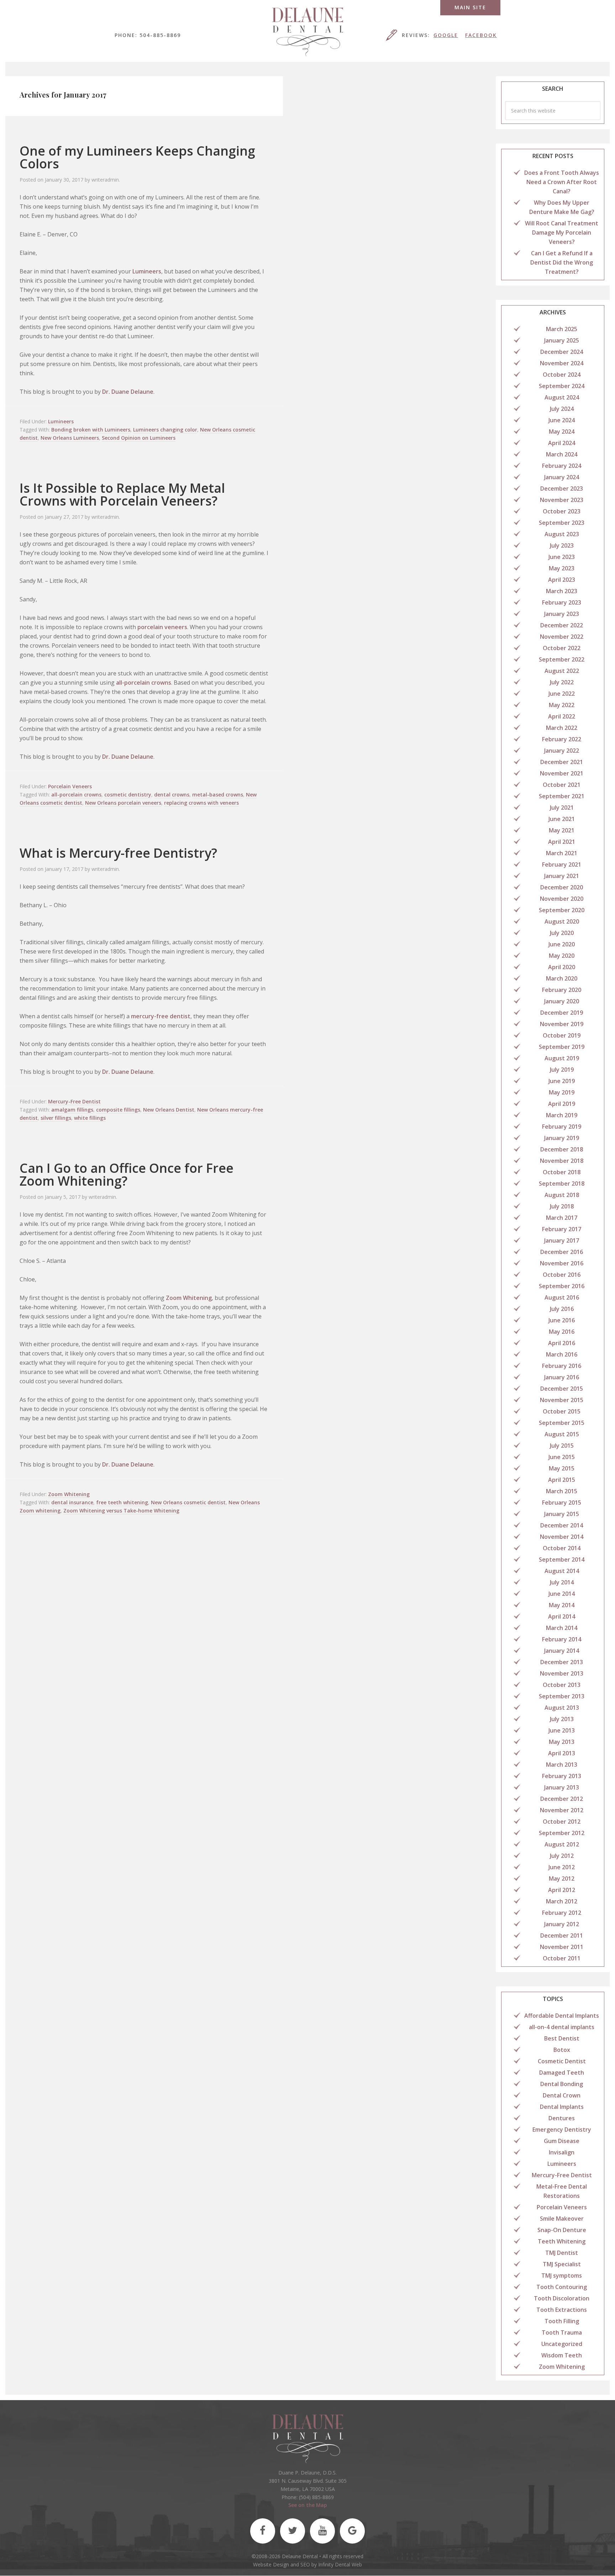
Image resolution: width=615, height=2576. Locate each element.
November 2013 (562, 1673)
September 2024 (562, 386)
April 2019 (562, 1104)
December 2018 (562, 1149)
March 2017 (562, 1218)
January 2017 (562, 1240)
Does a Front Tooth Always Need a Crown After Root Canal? (562, 182)
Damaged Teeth (562, 2073)
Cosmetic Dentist (562, 2061)
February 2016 (562, 1366)
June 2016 (562, 1320)
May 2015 (562, 1468)
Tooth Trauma (562, 2332)
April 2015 (562, 1480)
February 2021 (562, 864)
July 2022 (562, 682)
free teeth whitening (122, 1502)
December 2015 (562, 1389)
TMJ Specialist (562, 2264)
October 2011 (562, 1958)
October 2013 (562, 1685)
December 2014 (562, 1525)
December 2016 (562, 1252)
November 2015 (562, 1400)
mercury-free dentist (161, 1016)
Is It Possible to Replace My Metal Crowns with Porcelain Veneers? (122, 494)
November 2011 (562, 1947)
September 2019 (562, 1047)
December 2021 (562, 762)
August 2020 (562, 921)
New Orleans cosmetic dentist (188, 1502)
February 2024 (562, 466)
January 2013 (562, 1787)
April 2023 (562, 580)
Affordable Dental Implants (562, 2016)
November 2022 (562, 637)
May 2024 (562, 432)
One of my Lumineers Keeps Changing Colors (137, 157)
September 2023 (562, 523)
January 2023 (562, 614)
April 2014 (562, 1616)
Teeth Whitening (562, 2241)
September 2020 (562, 910)
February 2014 (562, 1639)
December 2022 (562, 625)
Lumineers (147, 271)
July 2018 (562, 1206)
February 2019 (562, 1127)
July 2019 (562, 1070)
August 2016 (562, 1297)
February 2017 (562, 1229)
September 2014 (562, 1559)
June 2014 (562, 1594)
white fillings (90, 1118)
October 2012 (562, 1822)
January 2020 (562, 1001)
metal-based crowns (218, 795)
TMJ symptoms (562, 2275)
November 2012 (562, 1810)
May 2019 (562, 1092)
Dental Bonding (562, 2084)
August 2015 (562, 1434)
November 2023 (562, 500)
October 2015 (562, 1411)
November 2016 (562, 1263)
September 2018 (562, 1184)
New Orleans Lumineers (70, 438)
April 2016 (562, 1343)
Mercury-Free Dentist (74, 1101)
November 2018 (562, 1161)
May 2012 (562, 1879)
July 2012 (562, 1856)
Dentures (562, 2118)
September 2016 (562, 1286)
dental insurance (72, 1502)
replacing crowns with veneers (201, 803)
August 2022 (562, 671)
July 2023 (562, 545)
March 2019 (562, 1115)
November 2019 (562, 1024)
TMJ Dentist (562, 2253)
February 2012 (562, 1913)
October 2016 (562, 1275)
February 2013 (562, 1776)
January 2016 (562, 1377)
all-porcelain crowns (144, 683)
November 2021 (562, 773)
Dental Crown (562, 2095)
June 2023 (562, 557)
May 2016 (562, 1332)
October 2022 (562, 648)
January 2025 (562, 340)
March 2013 (562, 1765)
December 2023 (562, 488)
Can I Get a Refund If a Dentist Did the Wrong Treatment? (562, 262)
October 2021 (562, 785)
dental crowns (172, 795)
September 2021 (562, 796)
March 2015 (562, 1491)
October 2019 (562, 1035)
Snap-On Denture (562, 2230)
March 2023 (562, 591)
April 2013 (562, 1753)
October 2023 (562, 511)
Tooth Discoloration (562, 2298)
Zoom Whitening (189, 1298)
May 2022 (562, 705)
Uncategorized (562, 2344)
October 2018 (562, 1172)
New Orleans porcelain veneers (123, 803)
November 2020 (562, 899)
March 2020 (562, 978)
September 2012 (562, 1833)
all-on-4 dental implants (562, 2027)
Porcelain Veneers (70, 786)
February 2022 (562, 739)
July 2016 (562, 1309)
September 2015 (562, 1423)
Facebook (481, 35)
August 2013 (562, 1708)
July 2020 (562, 933)
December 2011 (562, 1935)
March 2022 (562, 728)
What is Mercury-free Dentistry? (118, 853)
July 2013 (562, 1719)
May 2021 (562, 830)
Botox (562, 2050)
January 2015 (562, 1514)
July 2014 (562, 1582)
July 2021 (562, 808)
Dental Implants (562, 2107)
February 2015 (562, 1503)
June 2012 (562, 1867)
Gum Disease (562, 2141)
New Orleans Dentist (169, 1110)
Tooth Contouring (562, 2287)
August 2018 (562, 1195)
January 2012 (562, 1924)
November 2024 (562, 363)
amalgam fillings (72, 1110)
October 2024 (562, 375)
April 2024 (562, 443)
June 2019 (562, 1081)
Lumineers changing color (165, 430)
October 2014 (562, 1548)
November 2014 (562, 1537)
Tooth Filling (562, 2321)
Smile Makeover (562, 2219)
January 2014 (562, 1651)
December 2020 (562, 887)
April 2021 (562, 842)
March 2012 (562, 1901)
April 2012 (562, 1890)
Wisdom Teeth (562, 2355)
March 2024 (562, 454)
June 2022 (562, 694)
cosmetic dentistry (128, 795)
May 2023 (562, 568)
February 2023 (562, 602)
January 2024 (562, 477)
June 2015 (562, 1457)
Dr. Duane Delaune (128, 392)
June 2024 (562, 420)
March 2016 (562, 1354)
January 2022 (562, 751)
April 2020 (562, 967)
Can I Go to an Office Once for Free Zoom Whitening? (127, 1174)
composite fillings (118, 1110)
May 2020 (562, 956)
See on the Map (308, 2505)
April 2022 (562, 716)
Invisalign (562, 2152)
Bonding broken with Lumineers (91, 430)
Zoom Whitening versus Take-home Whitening (121, 1511)
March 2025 (562, 329)
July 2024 (562, 409)
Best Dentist (562, 2038)
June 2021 (562, 819)
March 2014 (562, 1628)
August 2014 (562, 1571)
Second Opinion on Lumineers (139, 438)
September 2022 (562, 659)
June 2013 (562, 1730)
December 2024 (562, 352)
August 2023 (562, 534)
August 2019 (562, 1058)
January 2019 (562, 1138)
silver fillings (56, 1118)
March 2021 (562, 853)
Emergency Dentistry (562, 2130)
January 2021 (562, 876)
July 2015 (562, 1446)
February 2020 (562, 990)
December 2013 (562, 1662)
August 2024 (562, 397)
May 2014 (562, 1605)
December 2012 (562, 1799)
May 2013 (562, 1742)
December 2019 (562, 1013)
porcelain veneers (162, 627)
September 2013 (562, 1696)
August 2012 (562, 1844)
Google (446, 35)
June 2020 (562, 944)
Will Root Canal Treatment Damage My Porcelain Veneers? (562, 232)
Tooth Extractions (562, 2310)
